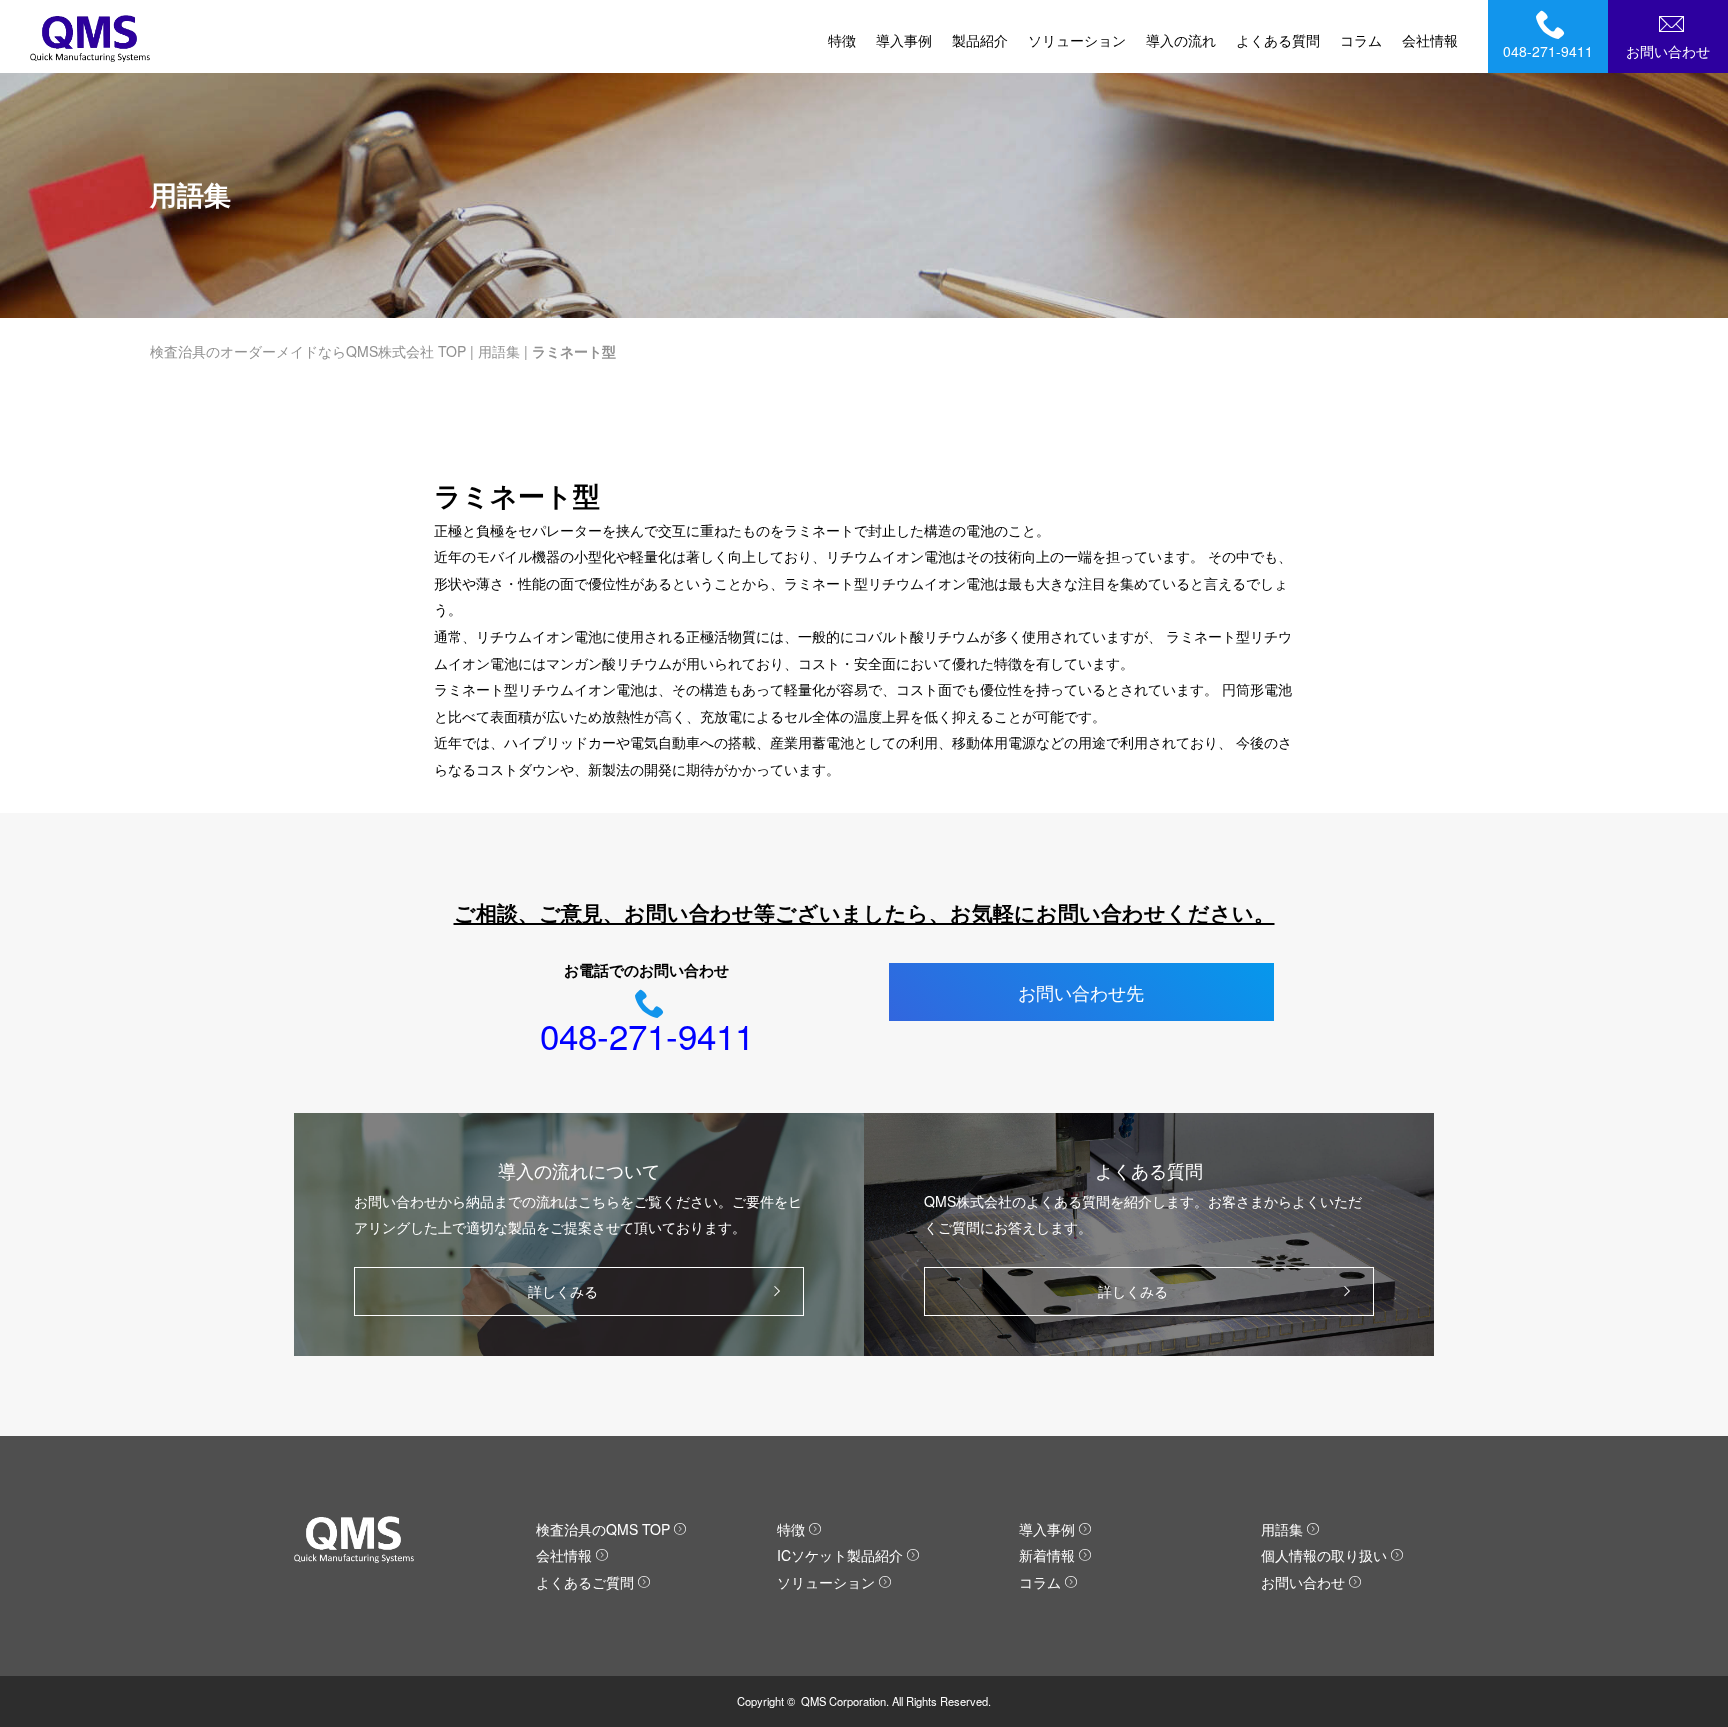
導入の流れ (1181, 40)
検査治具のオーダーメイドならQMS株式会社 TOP (308, 351)
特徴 (842, 40)
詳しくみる (563, 1291)
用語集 (499, 351)
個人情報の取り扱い (1324, 1555)
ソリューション (1077, 40)
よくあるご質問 (585, 1582)
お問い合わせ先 (1081, 992)
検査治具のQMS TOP (603, 1529)
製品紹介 (980, 40)
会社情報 (1430, 40)
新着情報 (1047, 1555)
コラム (1361, 40)
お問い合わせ (1668, 51)
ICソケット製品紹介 (840, 1555)
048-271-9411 (1548, 51)
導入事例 (904, 40)
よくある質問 (1278, 40)
